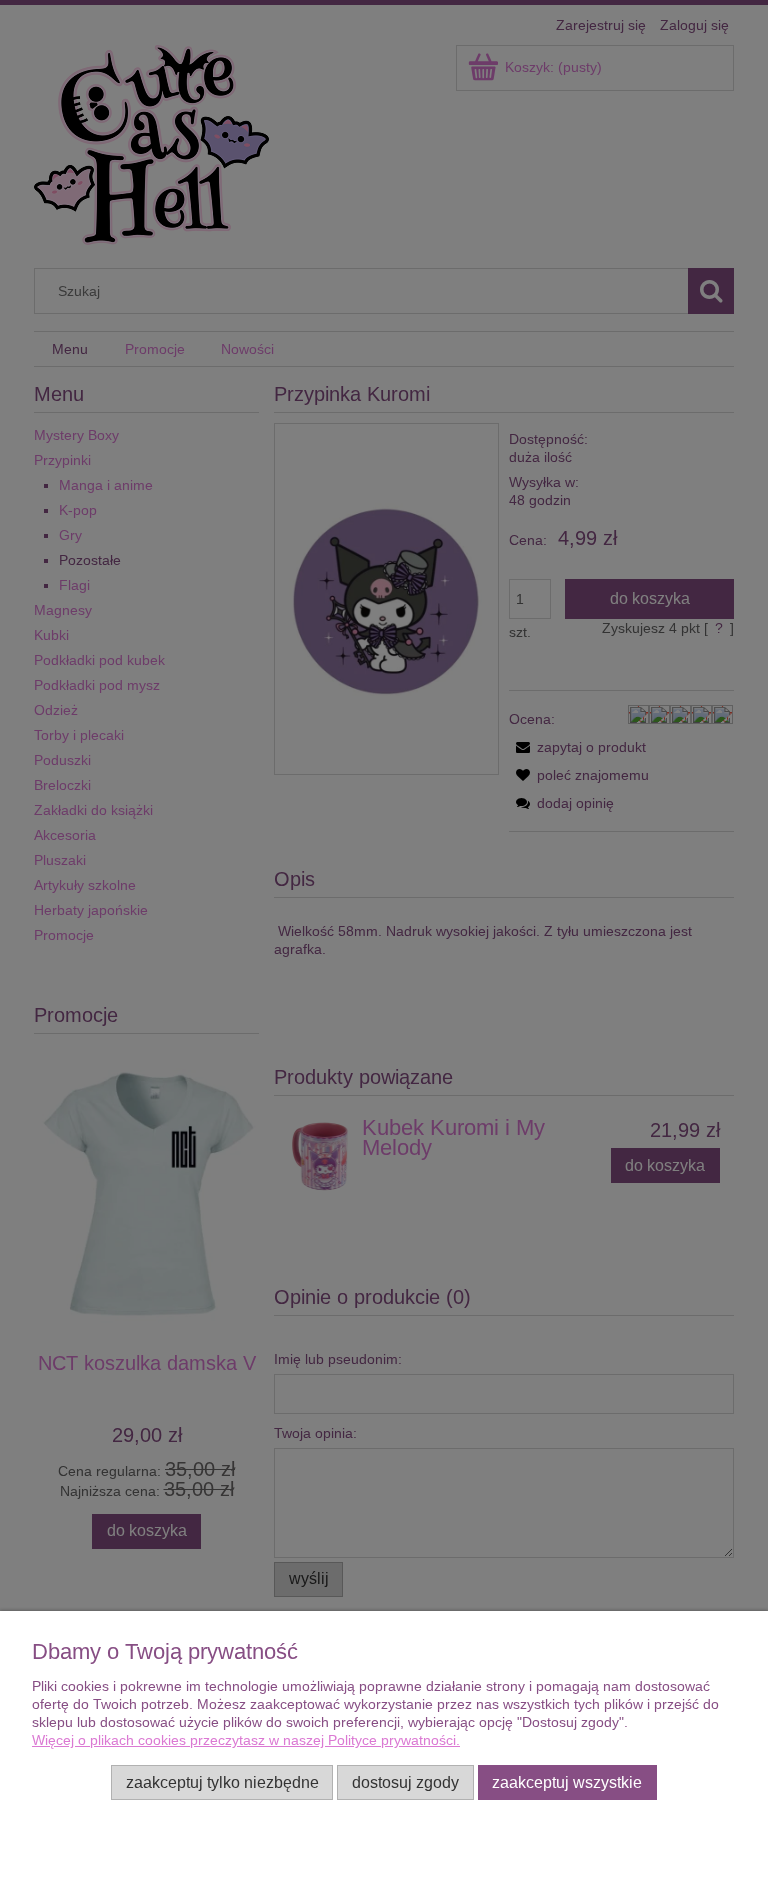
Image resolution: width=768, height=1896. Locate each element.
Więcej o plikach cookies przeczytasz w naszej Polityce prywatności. (246, 1740)
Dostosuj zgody (405, 1782)
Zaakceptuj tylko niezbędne (222, 1782)
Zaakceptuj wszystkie (567, 1782)
